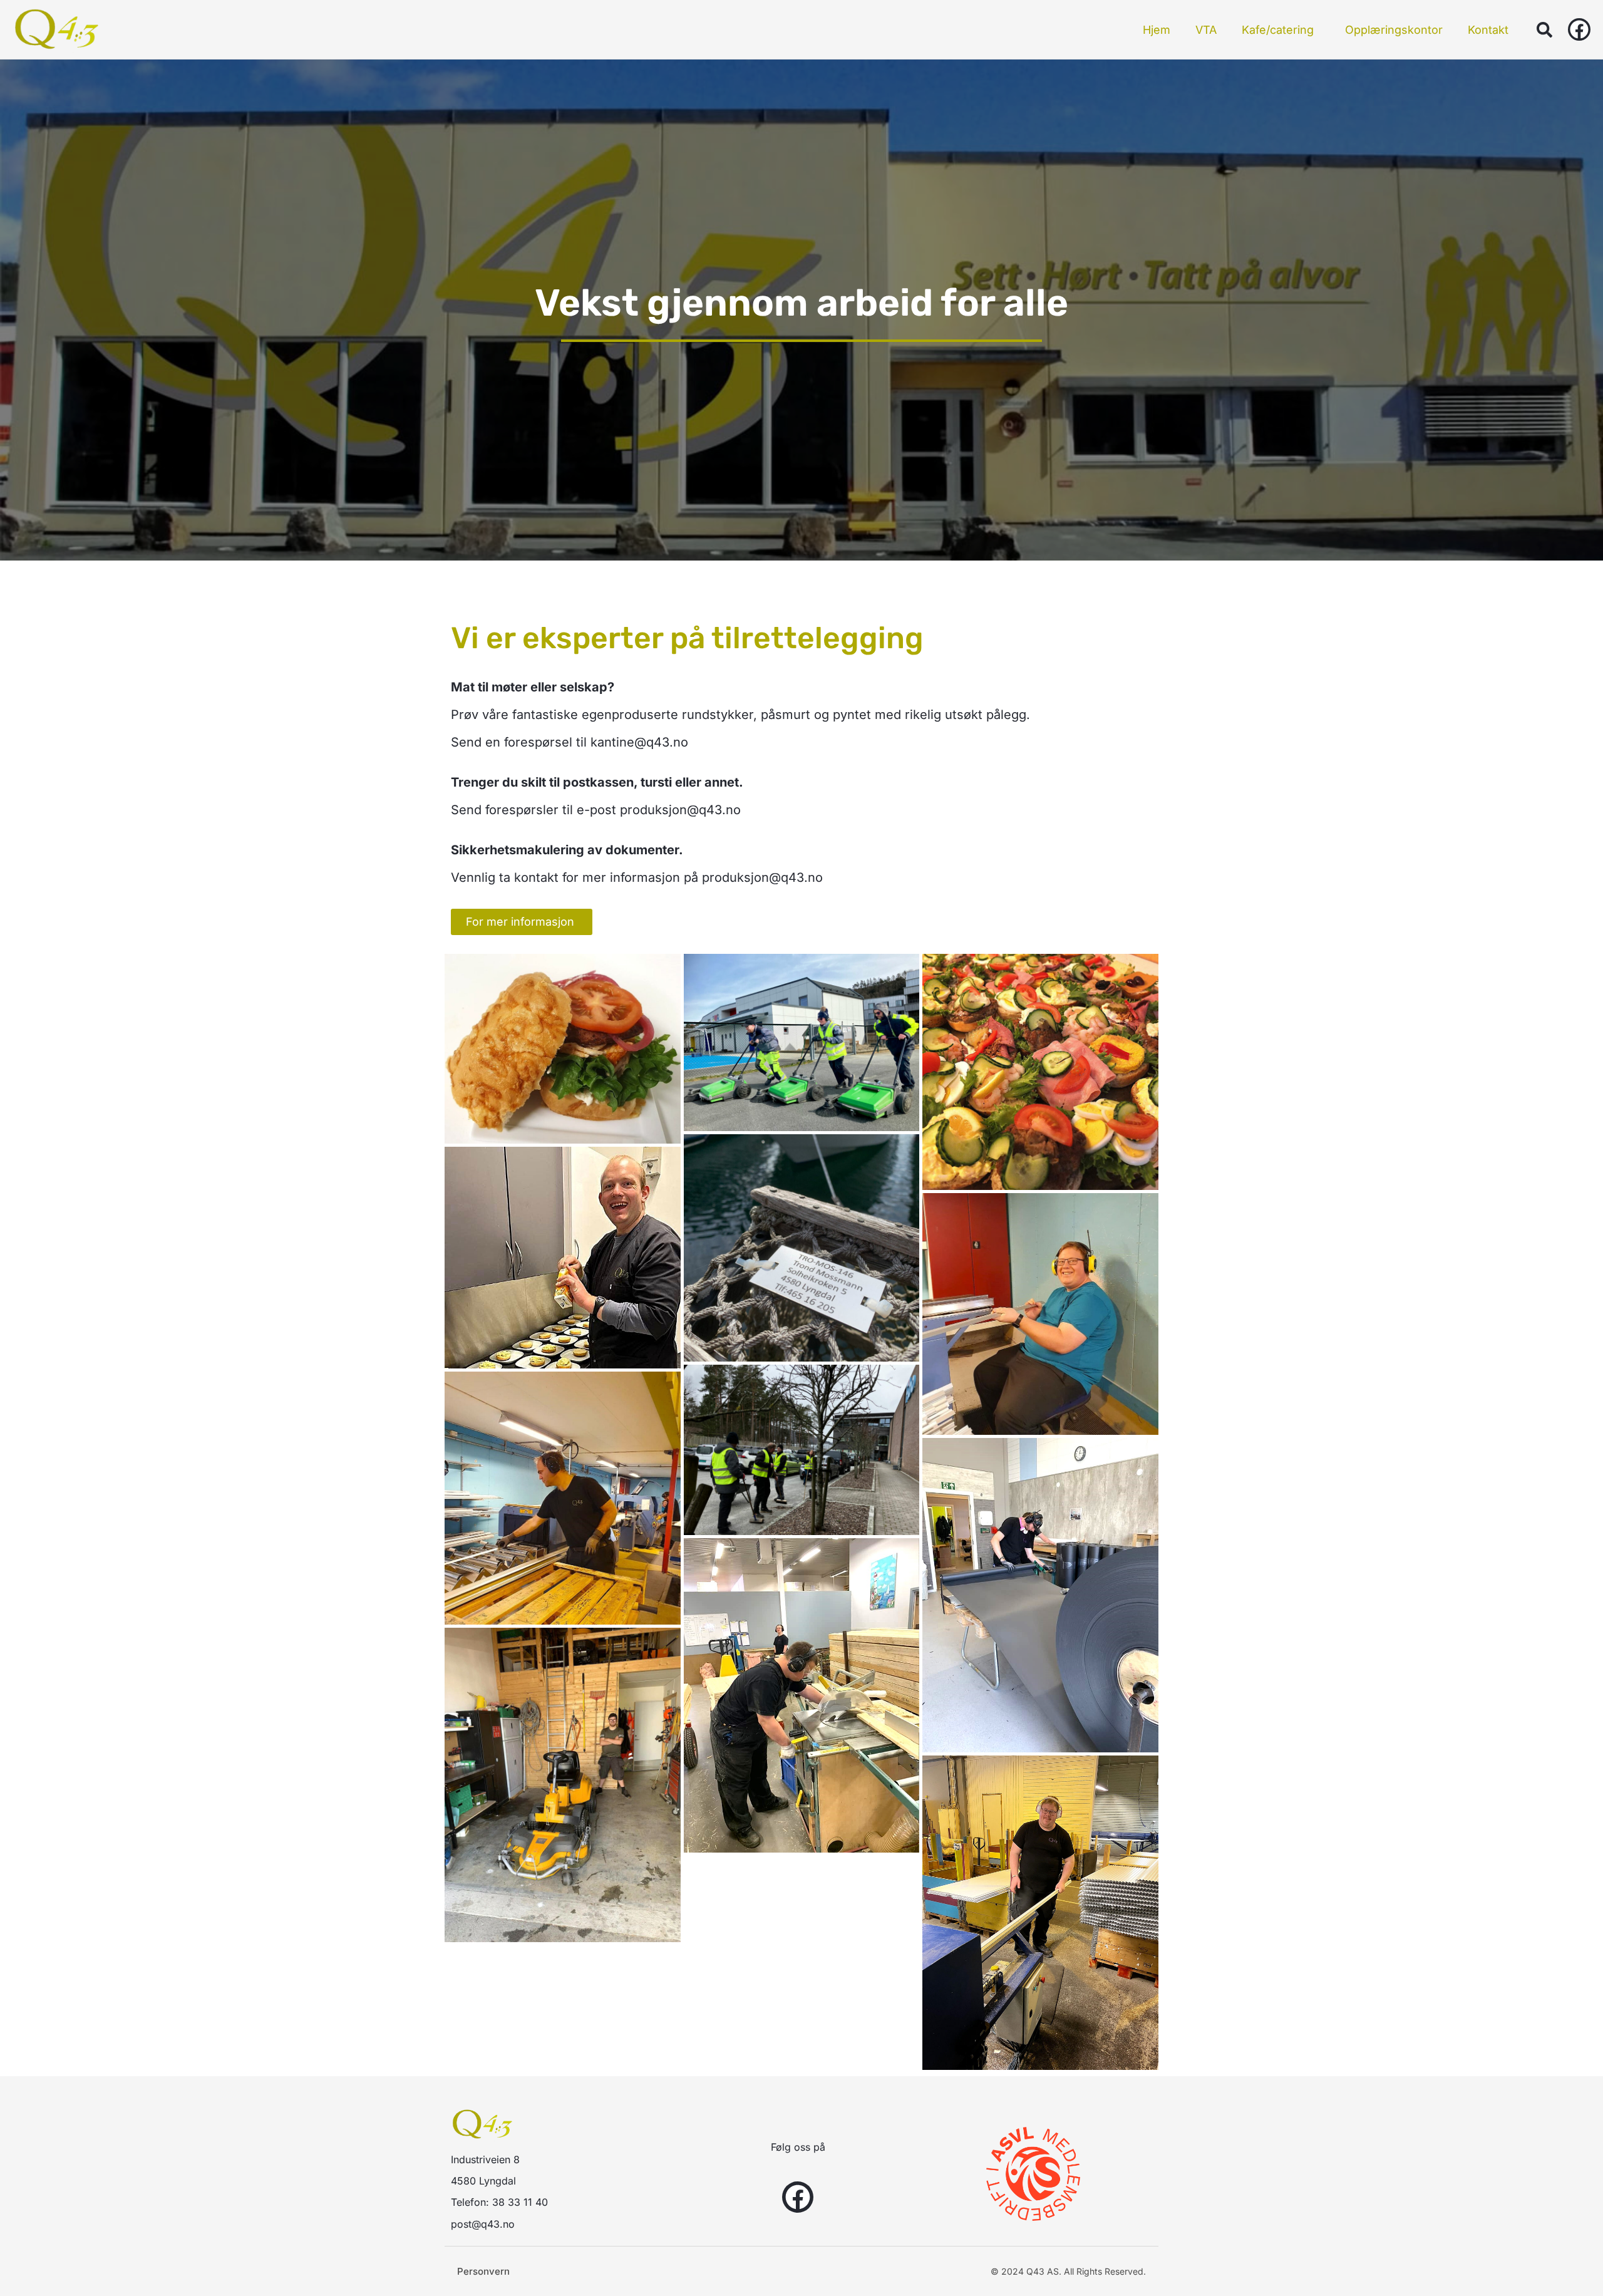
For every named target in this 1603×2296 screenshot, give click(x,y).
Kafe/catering (1278, 30)
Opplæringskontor (1394, 30)
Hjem (1157, 30)
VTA (1206, 30)
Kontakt (1488, 30)
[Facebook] (1579, 29)
